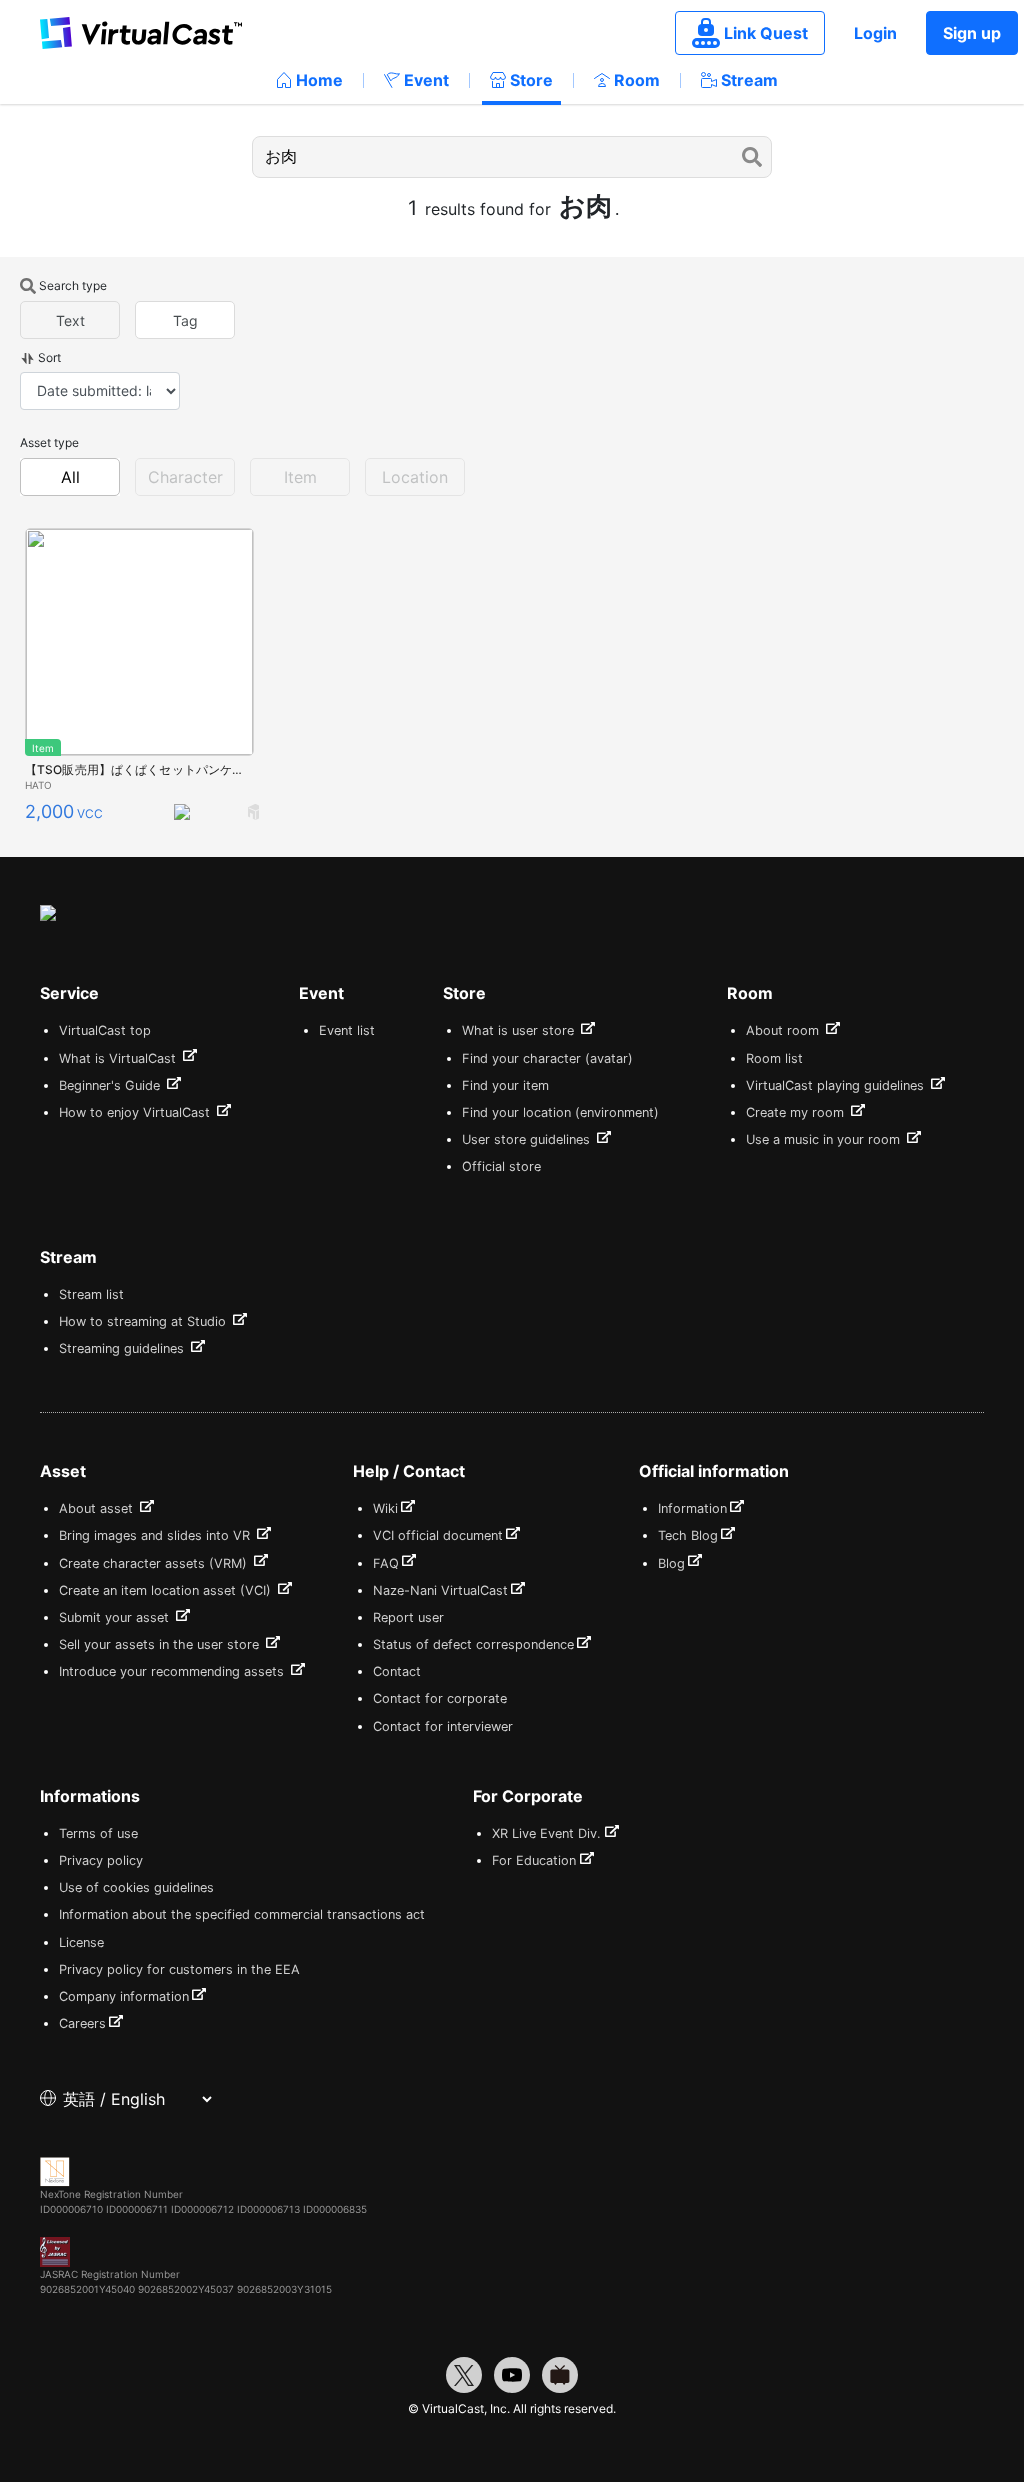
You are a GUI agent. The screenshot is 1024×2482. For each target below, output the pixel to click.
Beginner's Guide (111, 1085)
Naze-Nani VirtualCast (440, 1590)
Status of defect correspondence (473, 1644)
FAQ (386, 1563)
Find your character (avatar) (547, 1058)
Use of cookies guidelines (136, 1887)
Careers (82, 2023)
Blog (671, 1563)
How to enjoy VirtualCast (136, 1112)
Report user (408, 1617)
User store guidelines (528, 1139)
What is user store (520, 1030)
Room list (774, 1058)
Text (70, 320)
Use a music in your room (825, 1139)
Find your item (505, 1085)
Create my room (797, 1112)
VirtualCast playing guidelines (837, 1085)
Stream (749, 80)
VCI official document (438, 1535)
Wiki (385, 1508)
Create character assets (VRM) (155, 1563)
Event (426, 80)
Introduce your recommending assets (173, 1671)
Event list (347, 1030)
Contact (397, 1671)
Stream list (91, 1294)
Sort (49, 357)
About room (784, 1030)
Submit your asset (116, 1617)
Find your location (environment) (560, 1112)
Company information (124, 1996)
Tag (185, 320)
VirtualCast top (105, 1030)
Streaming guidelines (123, 1348)
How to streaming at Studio (144, 1321)
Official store (501, 1166)
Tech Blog (688, 1535)
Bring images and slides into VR (156, 1535)
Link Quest (766, 33)
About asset (98, 1508)
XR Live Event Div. (546, 1833)
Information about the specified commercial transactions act (242, 1914)
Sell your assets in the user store (161, 1644)
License (81, 1942)
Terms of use (98, 1833)
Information (692, 1508)
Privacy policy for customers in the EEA (179, 1969)
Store (531, 80)
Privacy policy (101, 1860)
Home (319, 80)
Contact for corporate (440, 1698)
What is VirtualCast (119, 1058)
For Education (534, 1860)
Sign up (972, 33)
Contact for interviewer (443, 1726)
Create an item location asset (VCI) (167, 1590)
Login (875, 33)
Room (637, 80)
